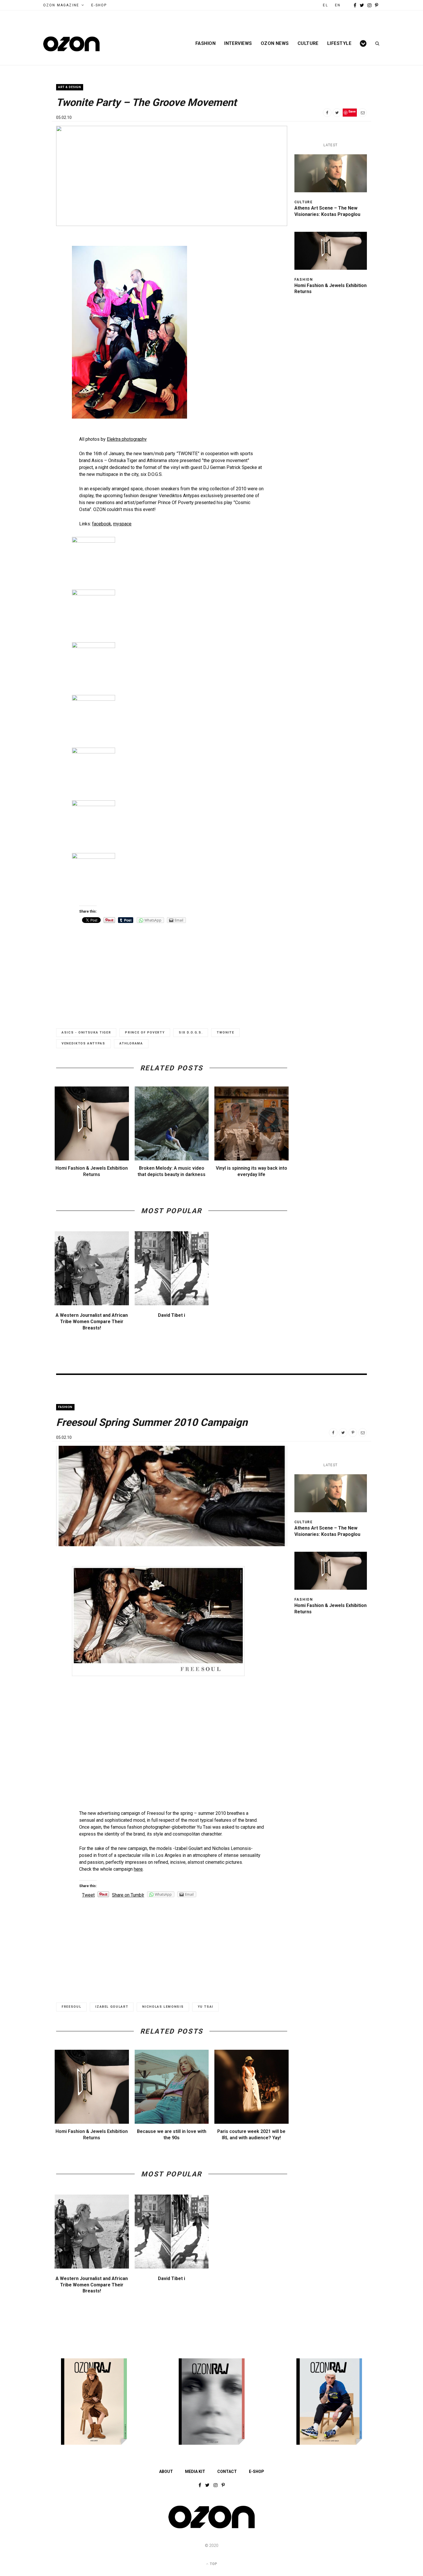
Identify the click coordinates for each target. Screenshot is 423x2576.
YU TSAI (205, 2007)
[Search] (375, 43)
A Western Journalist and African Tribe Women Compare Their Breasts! (92, 1321)
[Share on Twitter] (337, 113)
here (138, 1869)
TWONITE (225, 1033)
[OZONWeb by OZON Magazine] (71, 44)
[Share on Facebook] (327, 113)
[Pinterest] (353, 1433)
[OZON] (211, 2528)
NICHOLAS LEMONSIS (163, 2007)
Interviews (238, 43)
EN (338, 5)
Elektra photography (127, 439)
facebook (102, 524)
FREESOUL (71, 2007)
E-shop (257, 2471)
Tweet (88, 1895)
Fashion (205, 43)
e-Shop (99, 5)
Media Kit (195, 2471)
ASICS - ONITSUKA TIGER (86, 1033)
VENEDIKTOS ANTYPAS (83, 1043)
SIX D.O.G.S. (191, 1033)
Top (213, 2564)
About (166, 2471)
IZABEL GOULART (112, 2007)
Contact (227, 2471)
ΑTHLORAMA (131, 1043)
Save (352, 111)
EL (325, 5)
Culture (308, 43)
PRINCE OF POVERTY (145, 1033)
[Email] (363, 113)
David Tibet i (172, 1315)
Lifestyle (339, 43)
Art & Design (70, 87)
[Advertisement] (172, 971)
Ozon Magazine (61, 5)
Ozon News (275, 43)
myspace (122, 524)
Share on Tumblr (128, 1895)
